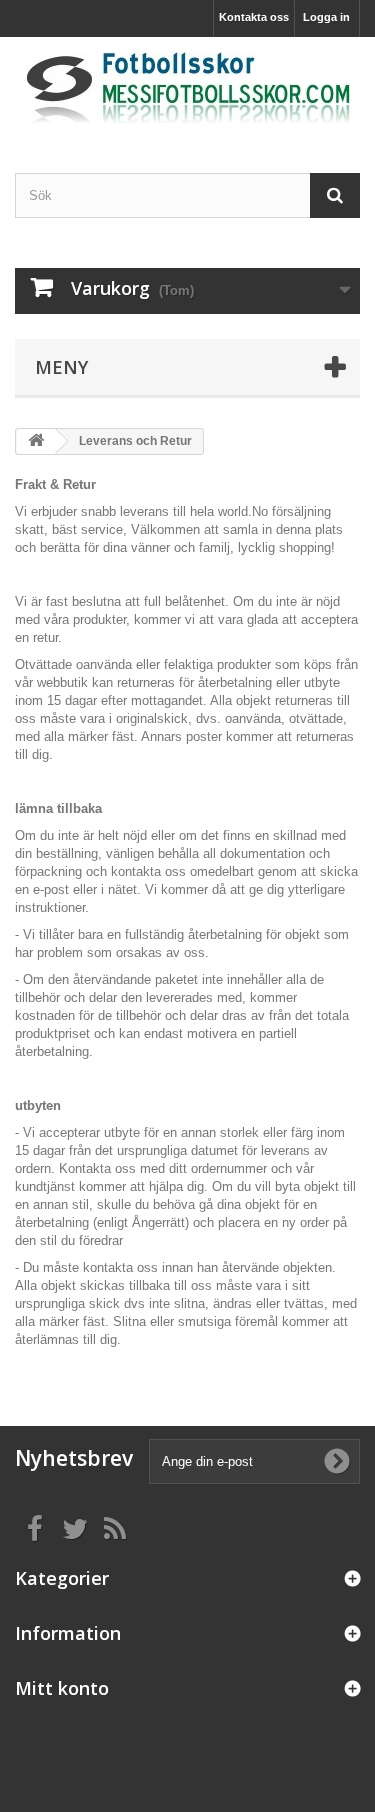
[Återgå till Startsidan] (36, 441)
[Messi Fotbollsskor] (187, 87)
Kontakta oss (254, 17)
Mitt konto (62, 1688)
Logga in (326, 17)
